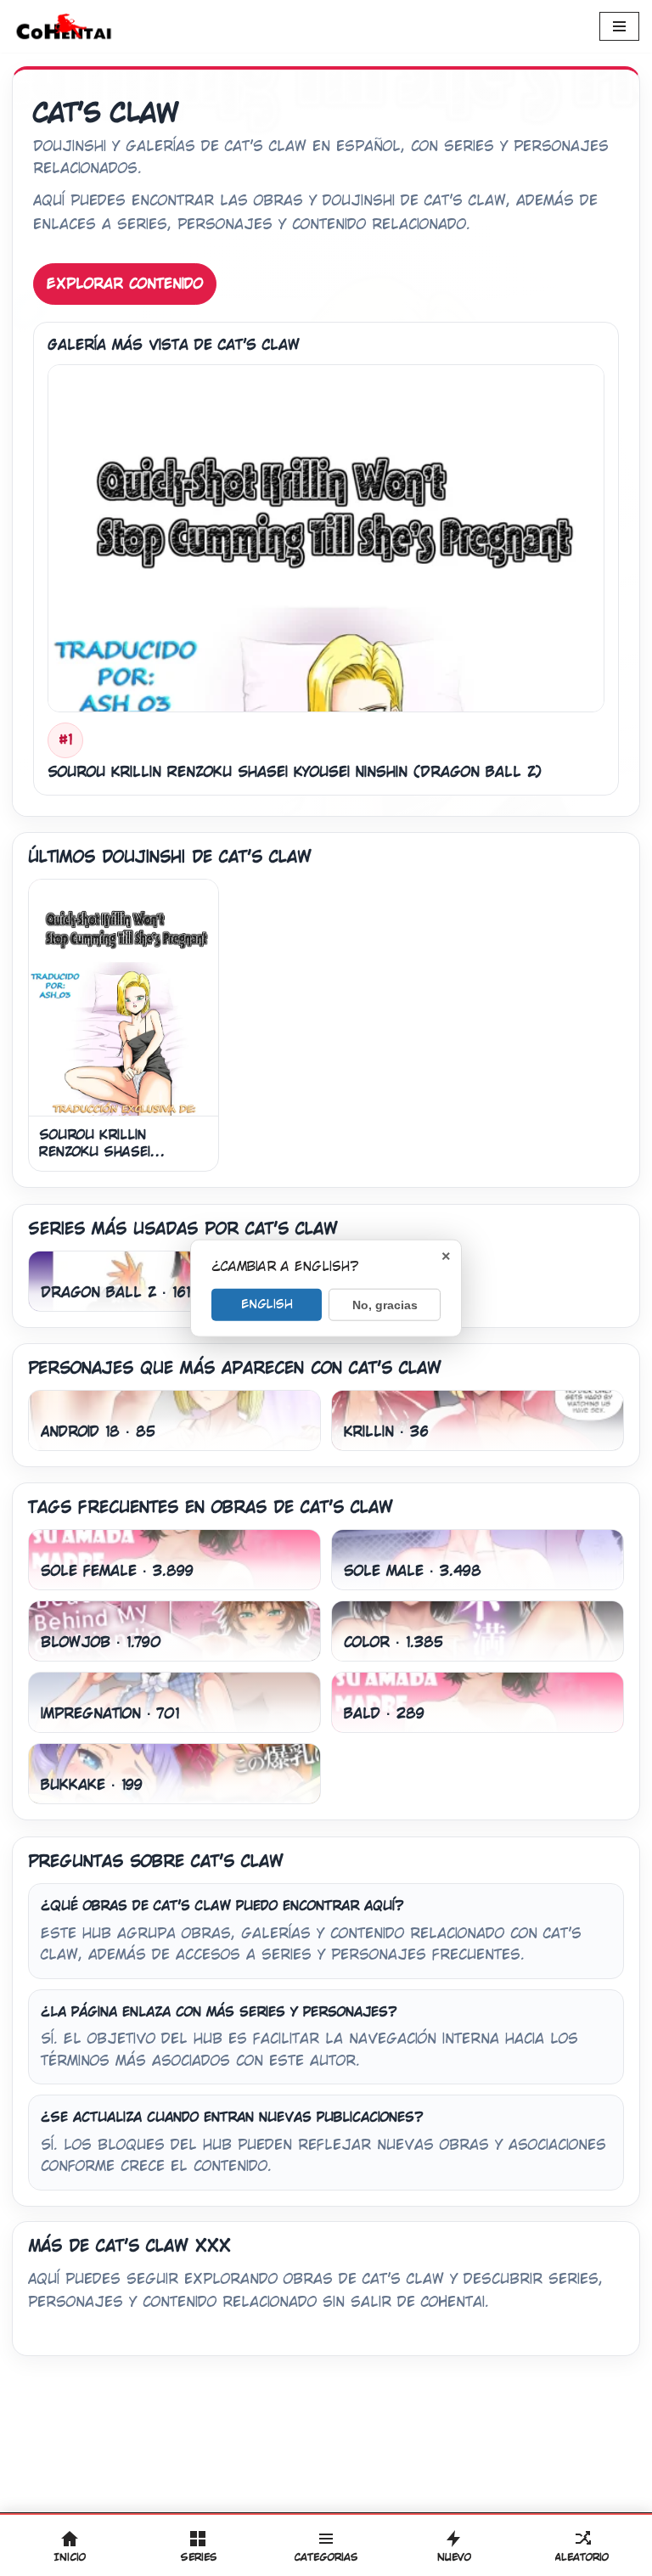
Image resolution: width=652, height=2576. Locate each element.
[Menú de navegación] (619, 26)
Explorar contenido (125, 284)
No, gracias (385, 1304)
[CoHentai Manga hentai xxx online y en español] (64, 26)
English (267, 1303)
